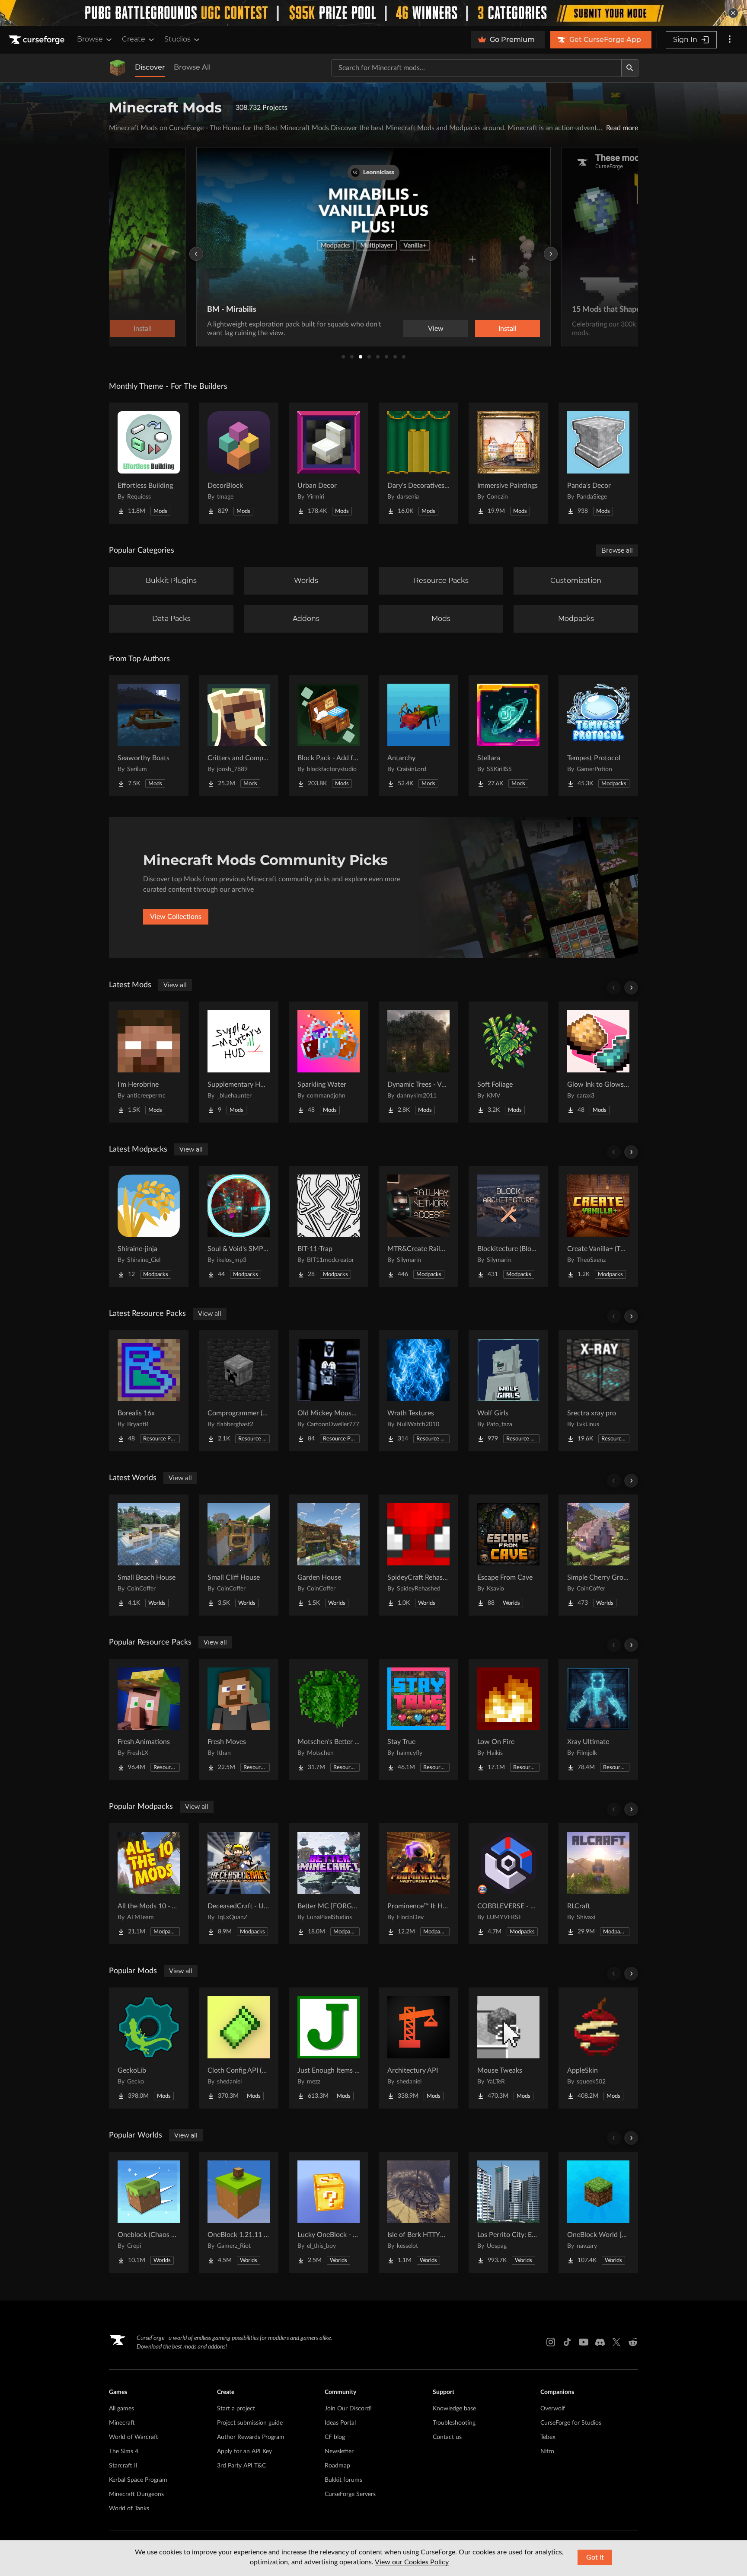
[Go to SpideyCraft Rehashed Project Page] (418, 1555)
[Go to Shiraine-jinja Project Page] (149, 1226)
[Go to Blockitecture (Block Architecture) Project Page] (508, 1226)
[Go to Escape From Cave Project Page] (508, 1555)
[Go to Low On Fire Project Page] (508, 1719)
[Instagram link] (551, 2342)
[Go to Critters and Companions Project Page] (239, 736)
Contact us (447, 2437)
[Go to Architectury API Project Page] (418, 2048)
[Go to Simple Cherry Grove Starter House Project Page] (598, 1555)
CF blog (335, 2437)
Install (508, 329)
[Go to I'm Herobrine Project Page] (149, 1062)
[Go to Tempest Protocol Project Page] (598, 736)
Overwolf (553, 2409)
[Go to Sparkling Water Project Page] (329, 1062)
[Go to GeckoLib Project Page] (149, 2048)
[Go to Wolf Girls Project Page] (508, 1391)
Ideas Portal (340, 2423)
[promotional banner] (373, 13)
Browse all (617, 550)
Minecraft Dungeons (136, 2494)
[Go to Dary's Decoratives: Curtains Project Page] (418, 463)
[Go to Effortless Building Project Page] (149, 463)
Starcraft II (123, 2466)
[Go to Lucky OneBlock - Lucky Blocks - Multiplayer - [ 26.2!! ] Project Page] (329, 2212)
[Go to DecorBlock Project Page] (239, 463)
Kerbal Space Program (138, 2480)
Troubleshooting (454, 2423)
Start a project (236, 2409)
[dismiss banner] (733, 13)
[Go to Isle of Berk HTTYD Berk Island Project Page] (418, 2212)
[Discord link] (600, 2342)
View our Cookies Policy (412, 2562)
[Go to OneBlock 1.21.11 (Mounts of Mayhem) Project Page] (239, 2212)
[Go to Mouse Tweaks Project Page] (508, 2048)
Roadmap (337, 2466)
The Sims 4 (124, 2451)
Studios (177, 39)
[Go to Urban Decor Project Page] (329, 463)
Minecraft (122, 2423)
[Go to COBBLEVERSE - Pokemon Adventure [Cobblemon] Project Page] (508, 1884)
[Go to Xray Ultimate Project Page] (598, 1719)
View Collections (176, 917)
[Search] (630, 68)
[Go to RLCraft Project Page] (598, 1884)
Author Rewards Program (251, 2437)
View (436, 329)
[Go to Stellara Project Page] (508, 736)
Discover (150, 67)
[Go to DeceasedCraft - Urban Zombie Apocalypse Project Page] (239, 1884)
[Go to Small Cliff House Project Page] (239, 1555)
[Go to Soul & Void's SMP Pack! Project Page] (239, 1226)
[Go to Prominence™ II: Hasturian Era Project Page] (418, 1884)
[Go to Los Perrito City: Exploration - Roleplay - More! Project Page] (508, 2212)
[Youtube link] (584, 2342)
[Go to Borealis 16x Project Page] (149, 1391)
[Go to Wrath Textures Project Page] (418, 1391)
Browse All (192, 67)
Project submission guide (250, 2423)
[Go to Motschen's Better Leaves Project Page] (329, 1719)
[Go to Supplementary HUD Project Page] (239, 1062)
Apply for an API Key (244, 2451)
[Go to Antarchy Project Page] (418, 736)
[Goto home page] (38, 40)
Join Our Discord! (348, 2409)
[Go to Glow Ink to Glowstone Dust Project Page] (598, 1062)
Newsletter (339, 2451)
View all (175, 985)
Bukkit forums (343, 2480)
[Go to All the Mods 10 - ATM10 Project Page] (149, 1884)
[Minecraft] (118, 68)
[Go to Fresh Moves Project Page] (239, 1719)
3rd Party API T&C (241, 2466)
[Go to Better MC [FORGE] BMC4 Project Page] (329, 1884)
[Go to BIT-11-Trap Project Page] (329, 1226)
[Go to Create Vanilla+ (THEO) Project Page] (598, 1226)
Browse (90, 39)
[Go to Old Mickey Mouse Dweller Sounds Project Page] (329, 1391)
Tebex (548, 2437)
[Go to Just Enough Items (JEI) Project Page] (329, 2048)
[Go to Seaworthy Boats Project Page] (149, 736)
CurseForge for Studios (571, 2423)
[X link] (616, 2342)
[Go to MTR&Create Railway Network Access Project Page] (418, 1226)
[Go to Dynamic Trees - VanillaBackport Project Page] (418, 1062)
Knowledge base (454, 2409)
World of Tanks (129, 2509)
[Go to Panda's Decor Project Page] (598, 463)
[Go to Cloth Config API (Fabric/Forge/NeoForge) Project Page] (239, 2048)
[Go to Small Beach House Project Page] (149, 1555)
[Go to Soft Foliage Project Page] (508, 1062)
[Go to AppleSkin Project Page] (598, 2048)
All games (121, 2409)
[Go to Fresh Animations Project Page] (149, 1719)
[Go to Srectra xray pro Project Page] (598, 1391)
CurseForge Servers (350, 2494)
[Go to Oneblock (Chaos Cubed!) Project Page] (149, 2212)
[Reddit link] (633, 2342)
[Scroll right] (631, 988)
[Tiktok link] (567, 2342)
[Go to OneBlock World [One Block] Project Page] (598, 2212)
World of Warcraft (134, 2437)
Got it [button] (595, 2557)
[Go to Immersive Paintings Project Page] (508, 463)
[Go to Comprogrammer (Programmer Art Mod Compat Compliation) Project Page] (239, 1391)
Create (134, 39)
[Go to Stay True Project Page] (418, 1719)
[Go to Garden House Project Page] (329, 1555)
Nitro (547, 2451)
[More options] (730, 40)
